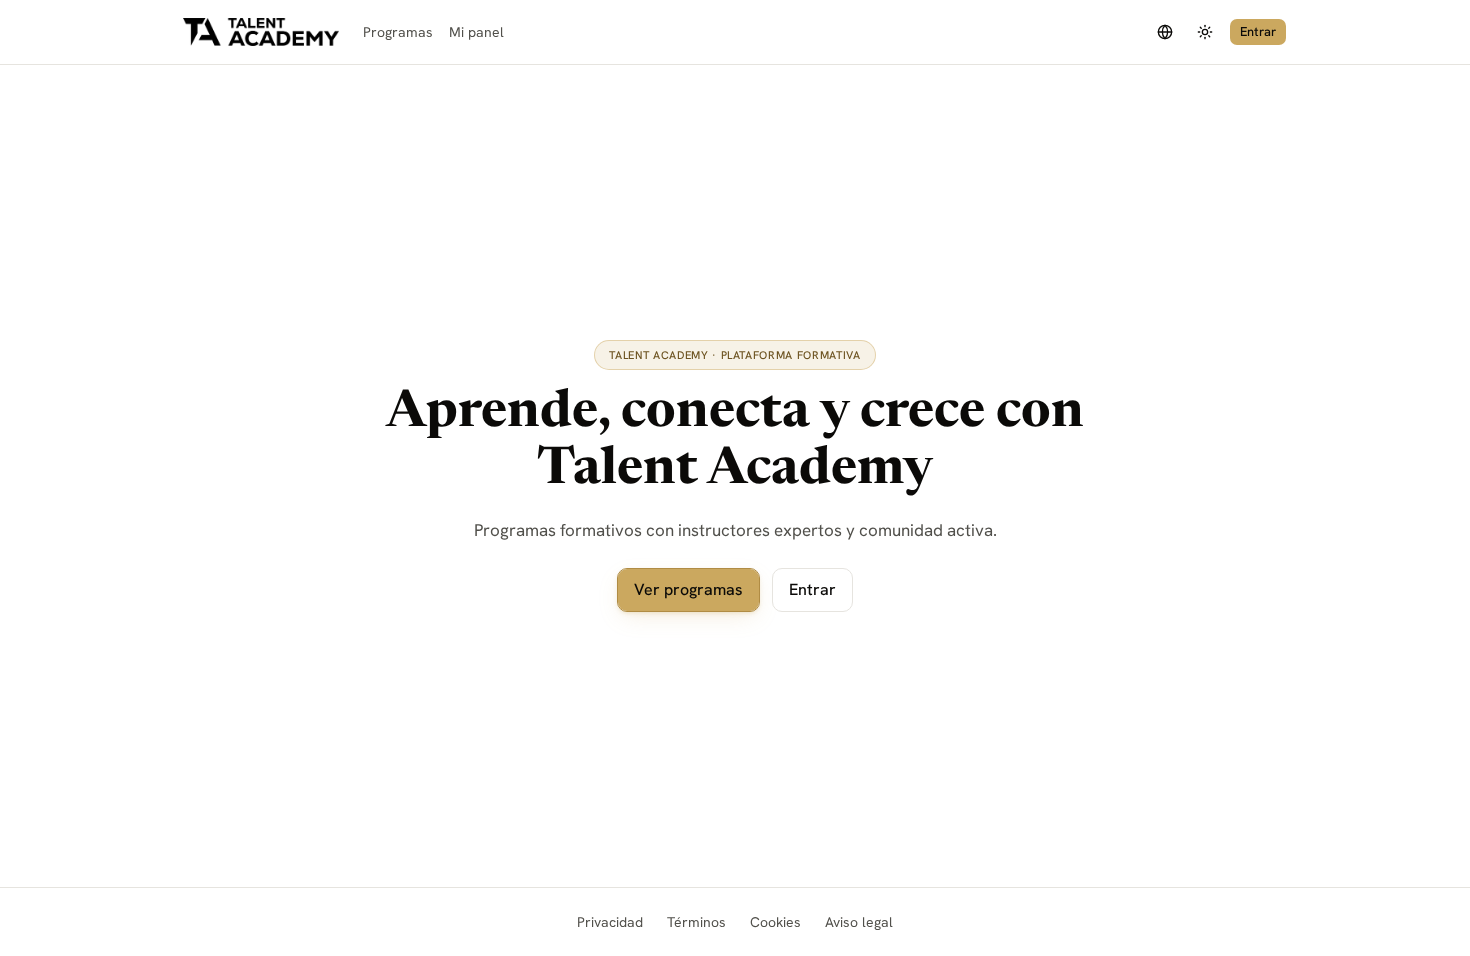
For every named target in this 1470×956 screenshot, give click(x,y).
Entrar (1258, 31)
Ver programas (688, 589)
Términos (696, 922)
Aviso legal (859, 922)
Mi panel (476, 32)
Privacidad (610, 922)
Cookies (775, 922)
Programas (398, 32)
